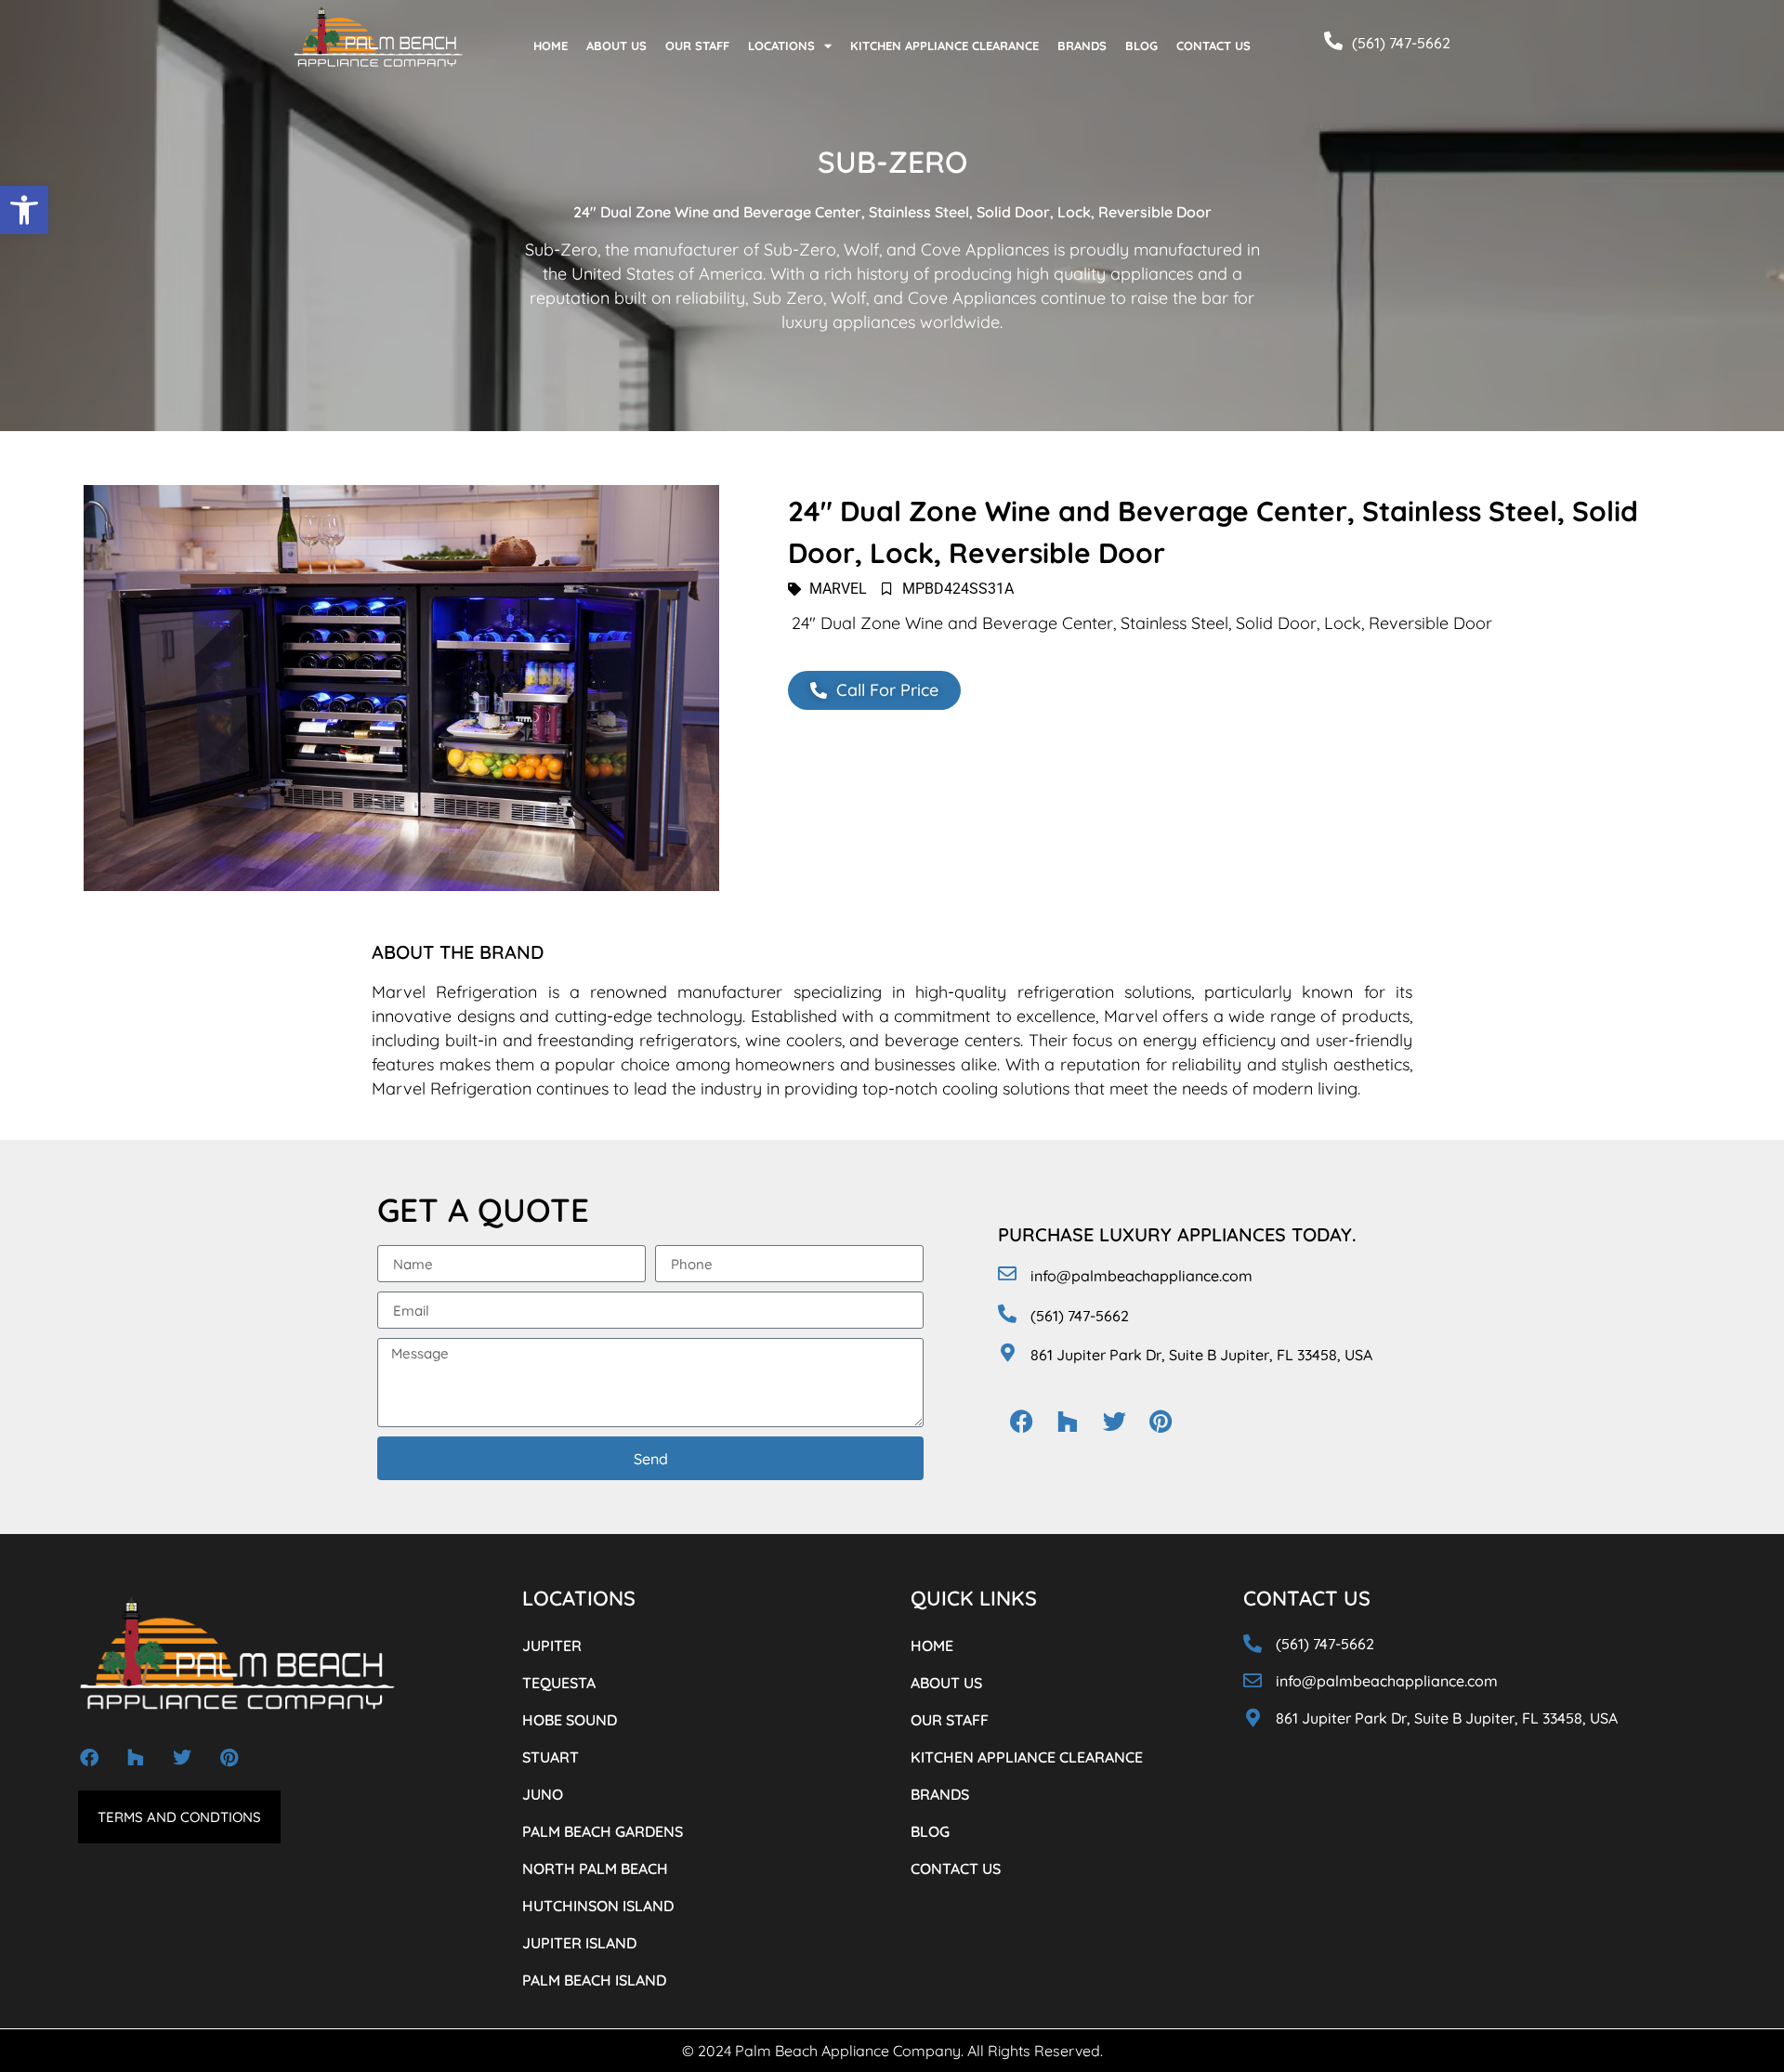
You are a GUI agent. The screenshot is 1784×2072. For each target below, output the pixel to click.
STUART (551, 1757)
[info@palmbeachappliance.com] (1007, 1274)
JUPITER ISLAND (579, 1943)
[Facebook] (1021, 1421)
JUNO (543, 1794)
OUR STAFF (697, 46)
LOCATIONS (781, 46)
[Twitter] (1114, 1421)
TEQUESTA (559, 1683)
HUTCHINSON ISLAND (598, 1906)
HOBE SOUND (570, 1720)
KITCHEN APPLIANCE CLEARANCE (944, 46)
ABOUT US (617, 46)
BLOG (1141, 46)
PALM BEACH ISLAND (594, 1980)
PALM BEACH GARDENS (603, 1831)
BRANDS (1082, 46)
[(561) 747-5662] (1333, 41)
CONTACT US (1213, 46)
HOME (551, 46)
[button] (24, 210)
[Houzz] (1068, 1421)
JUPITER (552, 1646)
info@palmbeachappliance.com (1141, 1276)
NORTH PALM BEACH (595, 1869)
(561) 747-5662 (1401, 43)
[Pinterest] (1161, 1421)
